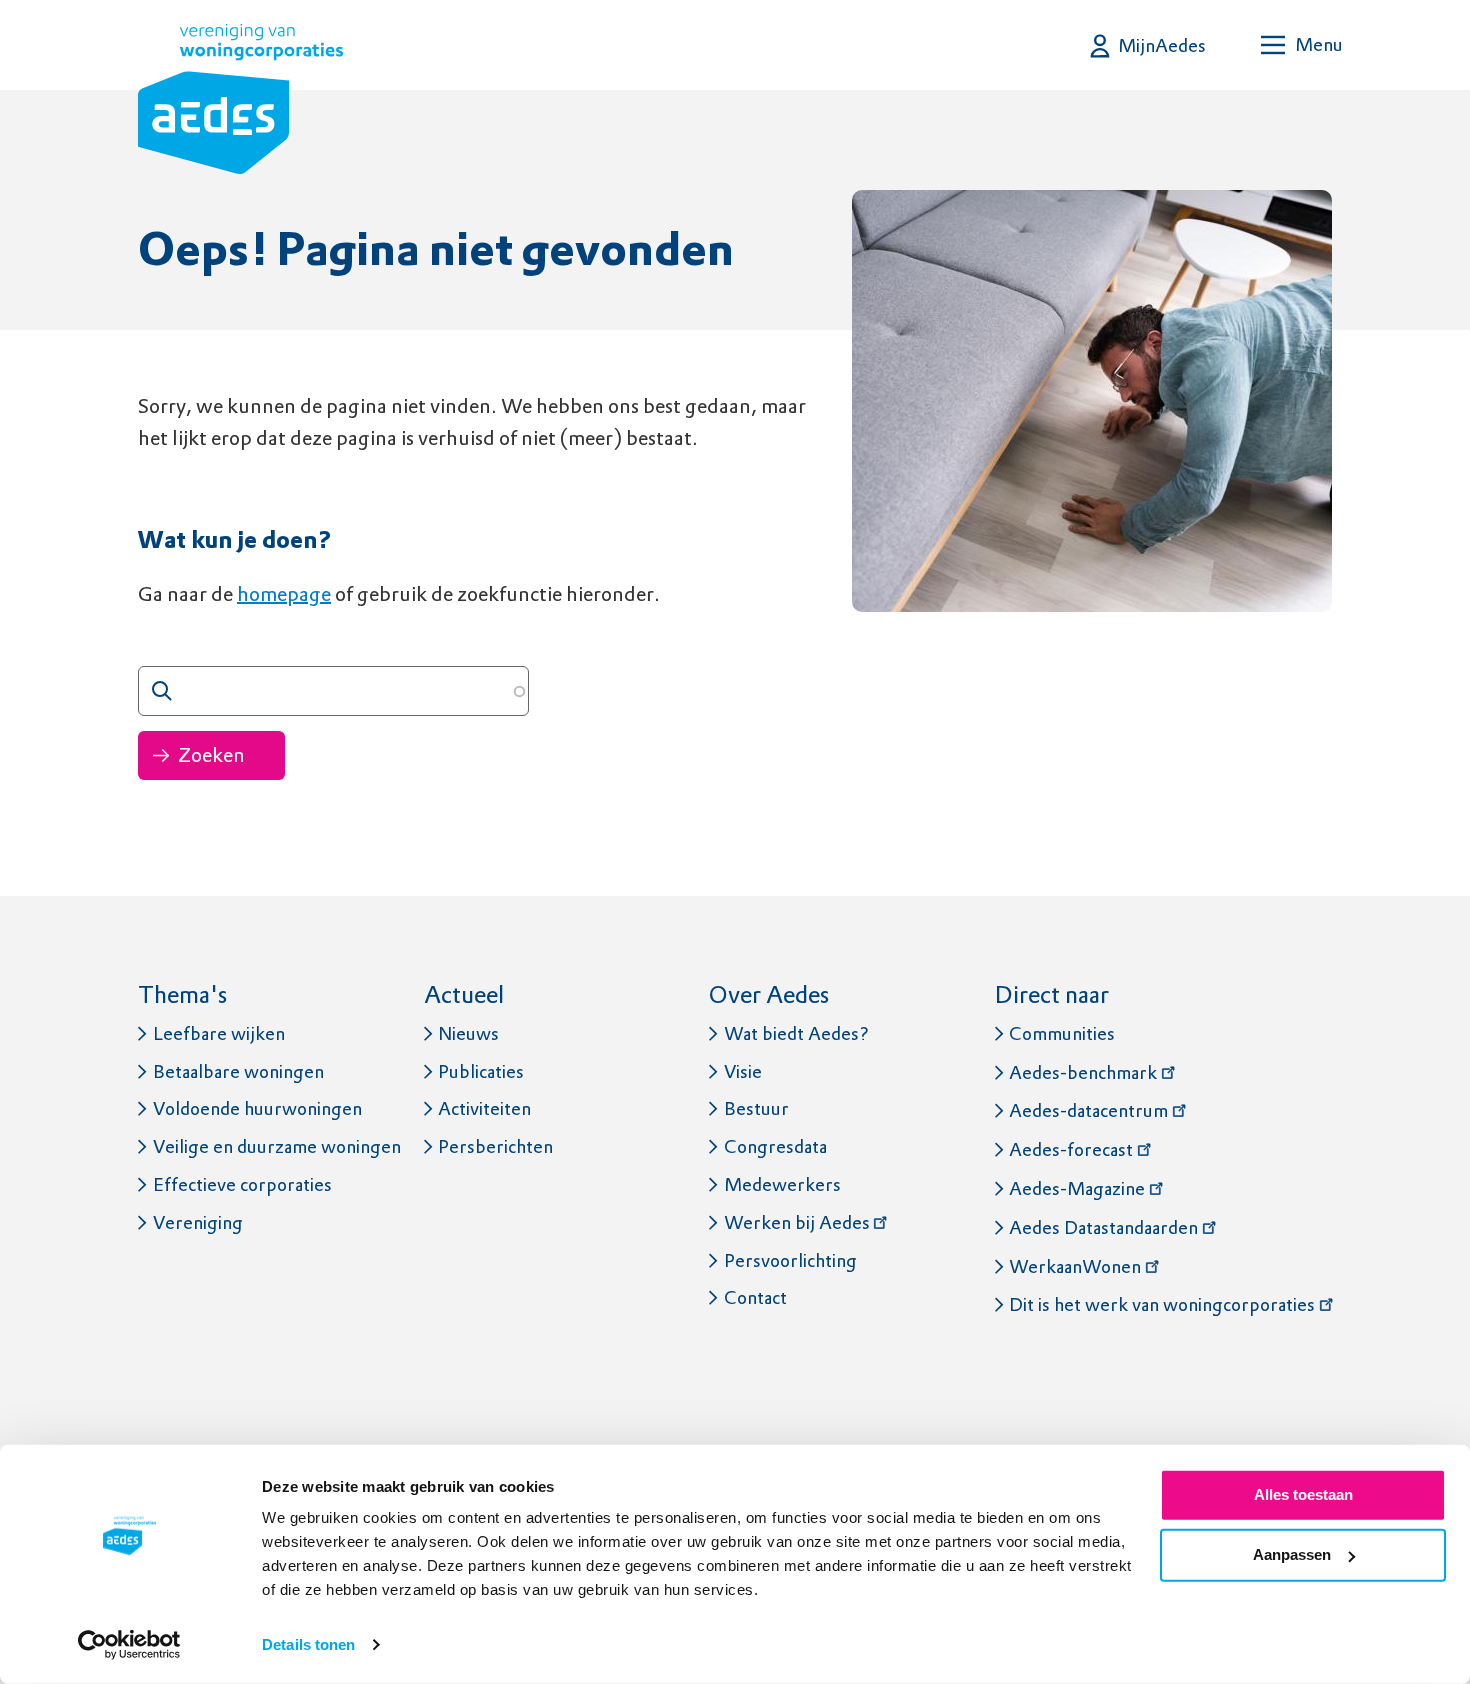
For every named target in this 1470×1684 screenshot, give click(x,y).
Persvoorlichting (790, 1260)
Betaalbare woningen (238, 1071)
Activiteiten (484, 1108)
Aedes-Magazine (1077, 1188)
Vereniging (198, 1222)
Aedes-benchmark (1083, 1072)
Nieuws (468, 1033)
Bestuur (756, 1108)
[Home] (240, 103)
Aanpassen (1292, 1554)
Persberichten (495, 1146)
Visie (743, 1071)
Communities (1062, 1033)
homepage (284, 594)
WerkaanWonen (1075, 1266)
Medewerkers (782, 1184)
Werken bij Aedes (797, 1222)
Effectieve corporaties (242, 1184)
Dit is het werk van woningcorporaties (1162, 1304)
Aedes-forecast (1071, 1149)
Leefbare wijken (219, 1033)
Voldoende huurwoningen (257, 1108)
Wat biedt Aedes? (796, 1033)
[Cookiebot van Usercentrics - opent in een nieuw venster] (129, 1645)
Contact (755, 1297)
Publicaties (481, 1071)
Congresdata (775, 1146)
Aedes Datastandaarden (1103, 1227)
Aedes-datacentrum (1088, 1110)
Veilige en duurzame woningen (277, 1146)
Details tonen (308, 1644)
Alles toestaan (1303, 1494)
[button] (1149, 45)
